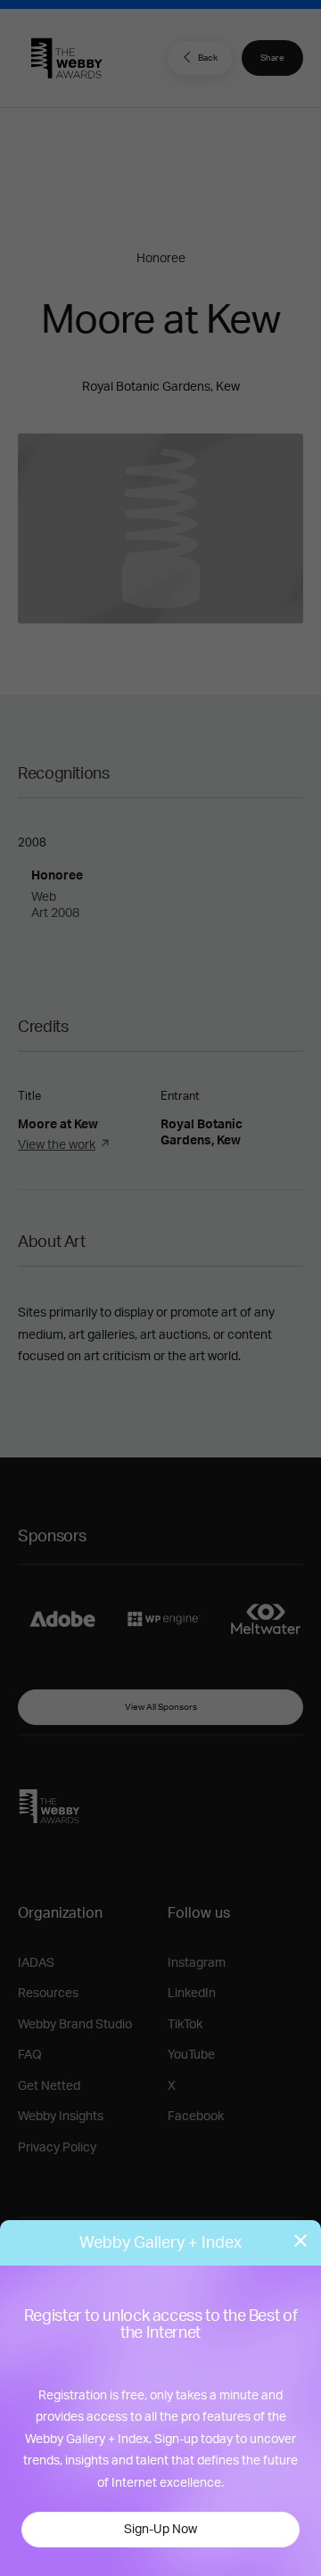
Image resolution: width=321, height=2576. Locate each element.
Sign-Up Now (160, 2530)
